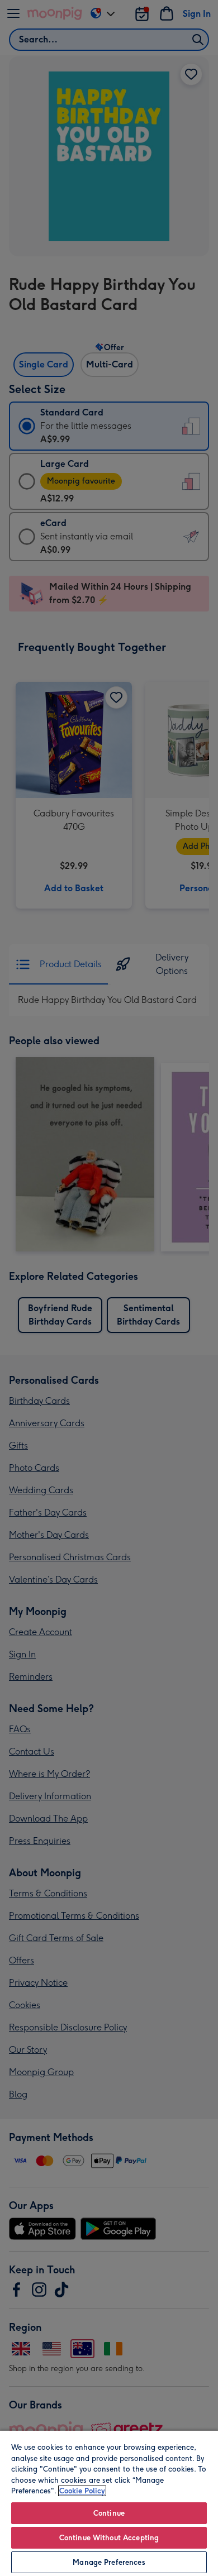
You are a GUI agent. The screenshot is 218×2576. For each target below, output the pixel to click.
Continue (109, 2513)
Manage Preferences (109, 2562)
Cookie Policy (82, 2491)
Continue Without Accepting (109, 2538)
